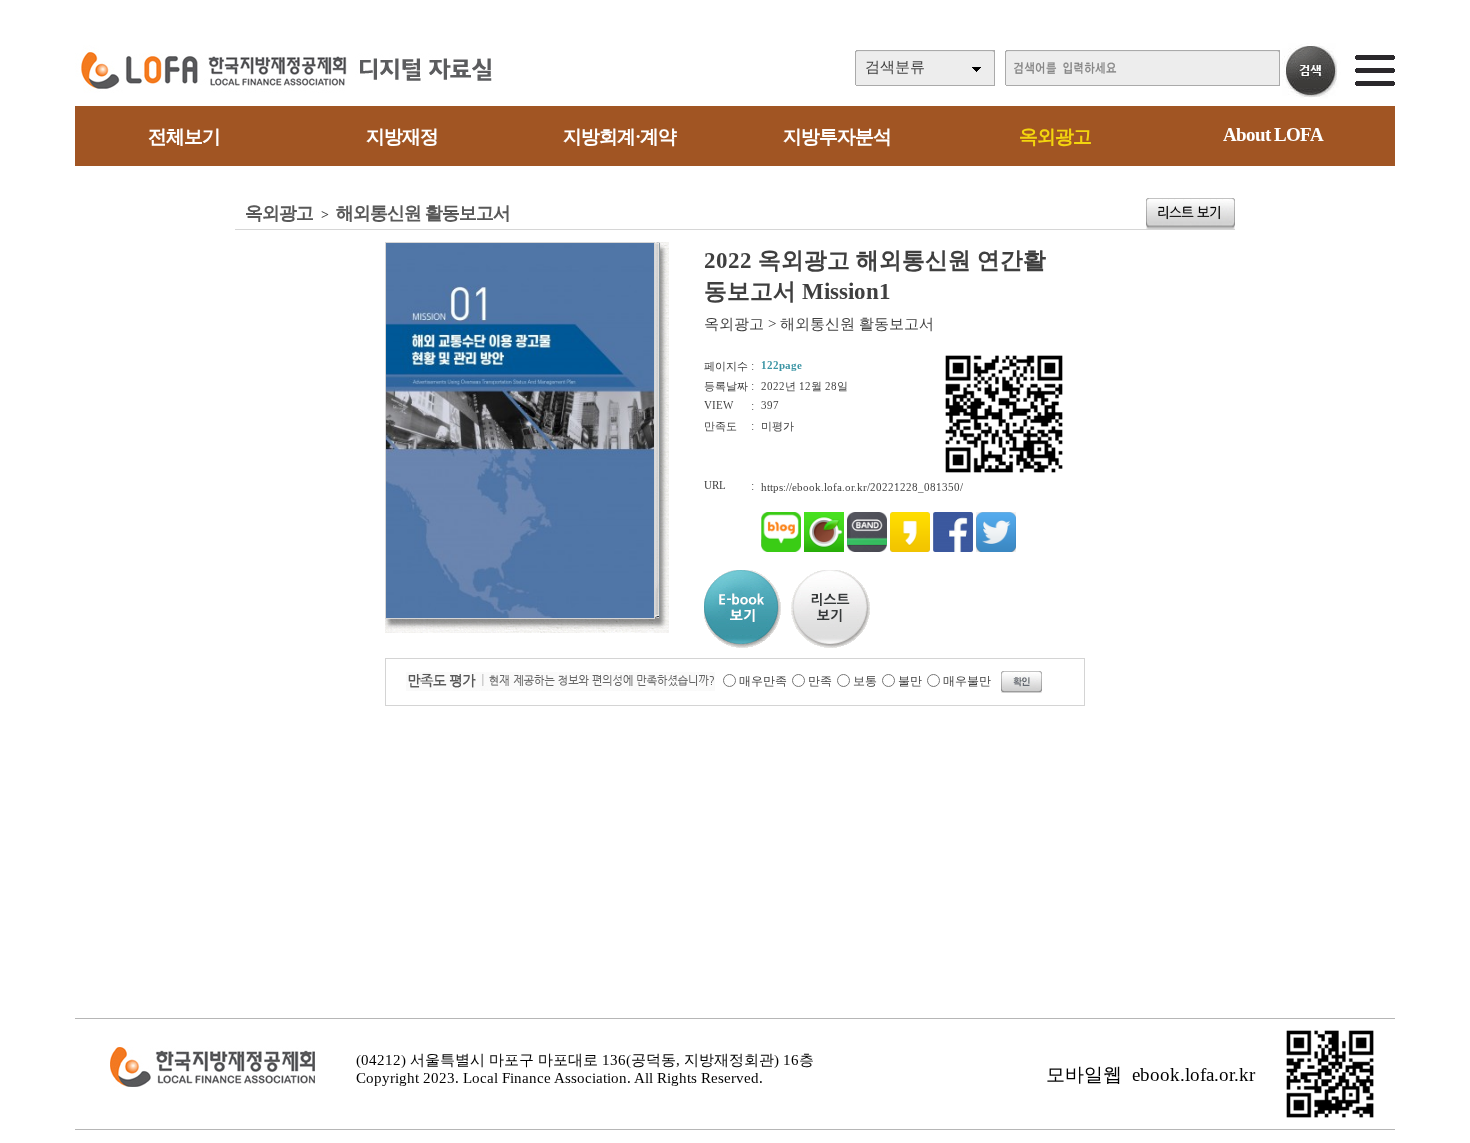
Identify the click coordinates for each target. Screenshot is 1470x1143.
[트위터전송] (996, 548)
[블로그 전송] (781, 548)
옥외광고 (1055, 136)
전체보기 (184, 136)
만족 (820, 681)
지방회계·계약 (619, 136)
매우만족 (763, 681)
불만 (910, 681)
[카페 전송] (824, 548)
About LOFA (1273, 134)
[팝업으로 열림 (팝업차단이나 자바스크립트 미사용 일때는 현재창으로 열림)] (520, 615)
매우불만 (967, 681)
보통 (865, 681)
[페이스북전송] (953, 548)
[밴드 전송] (867, 548)
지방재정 (402, 136)
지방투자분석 (837, 136)
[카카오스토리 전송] (910, 548)
